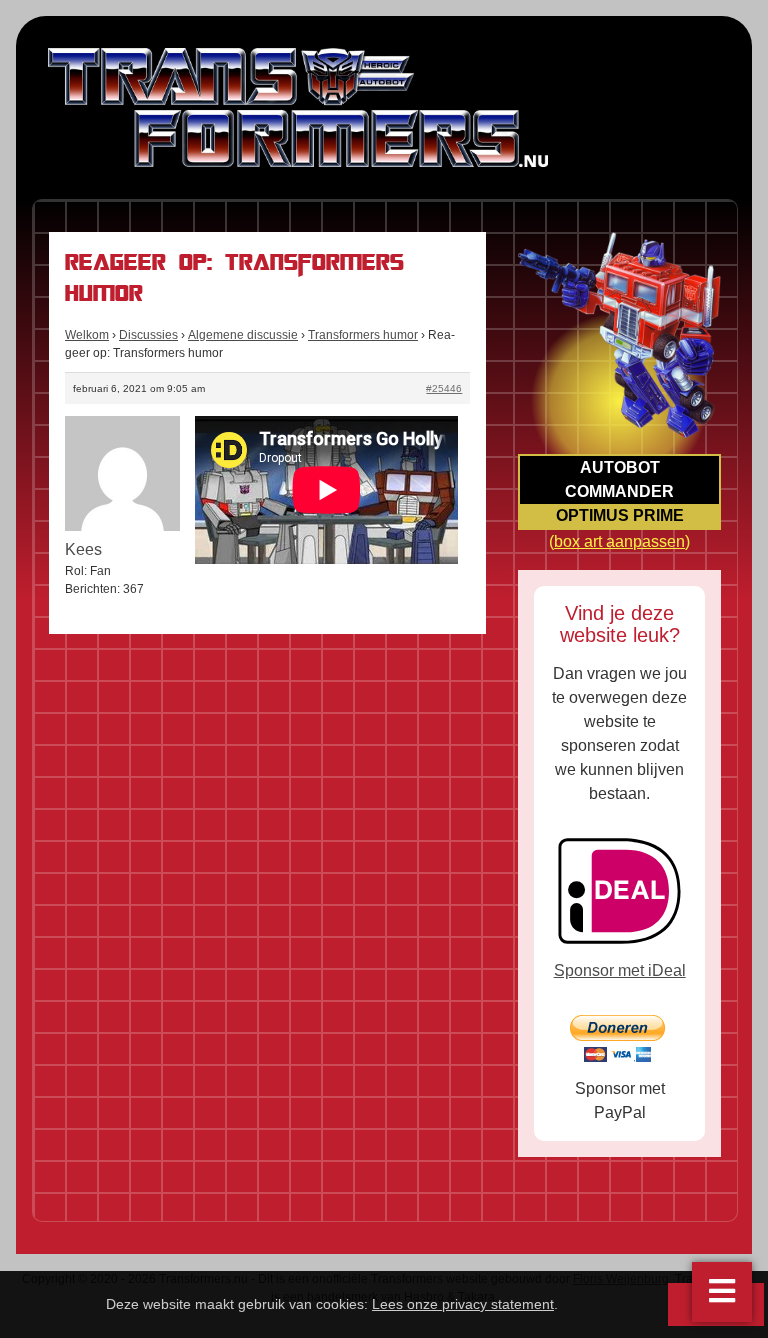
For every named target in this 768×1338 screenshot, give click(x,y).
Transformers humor (363, 335)
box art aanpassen (619, 541)
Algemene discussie (243, 335)
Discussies (148, 335)
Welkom (87, 335)
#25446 (444, 388)
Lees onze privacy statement (463, 1304)
